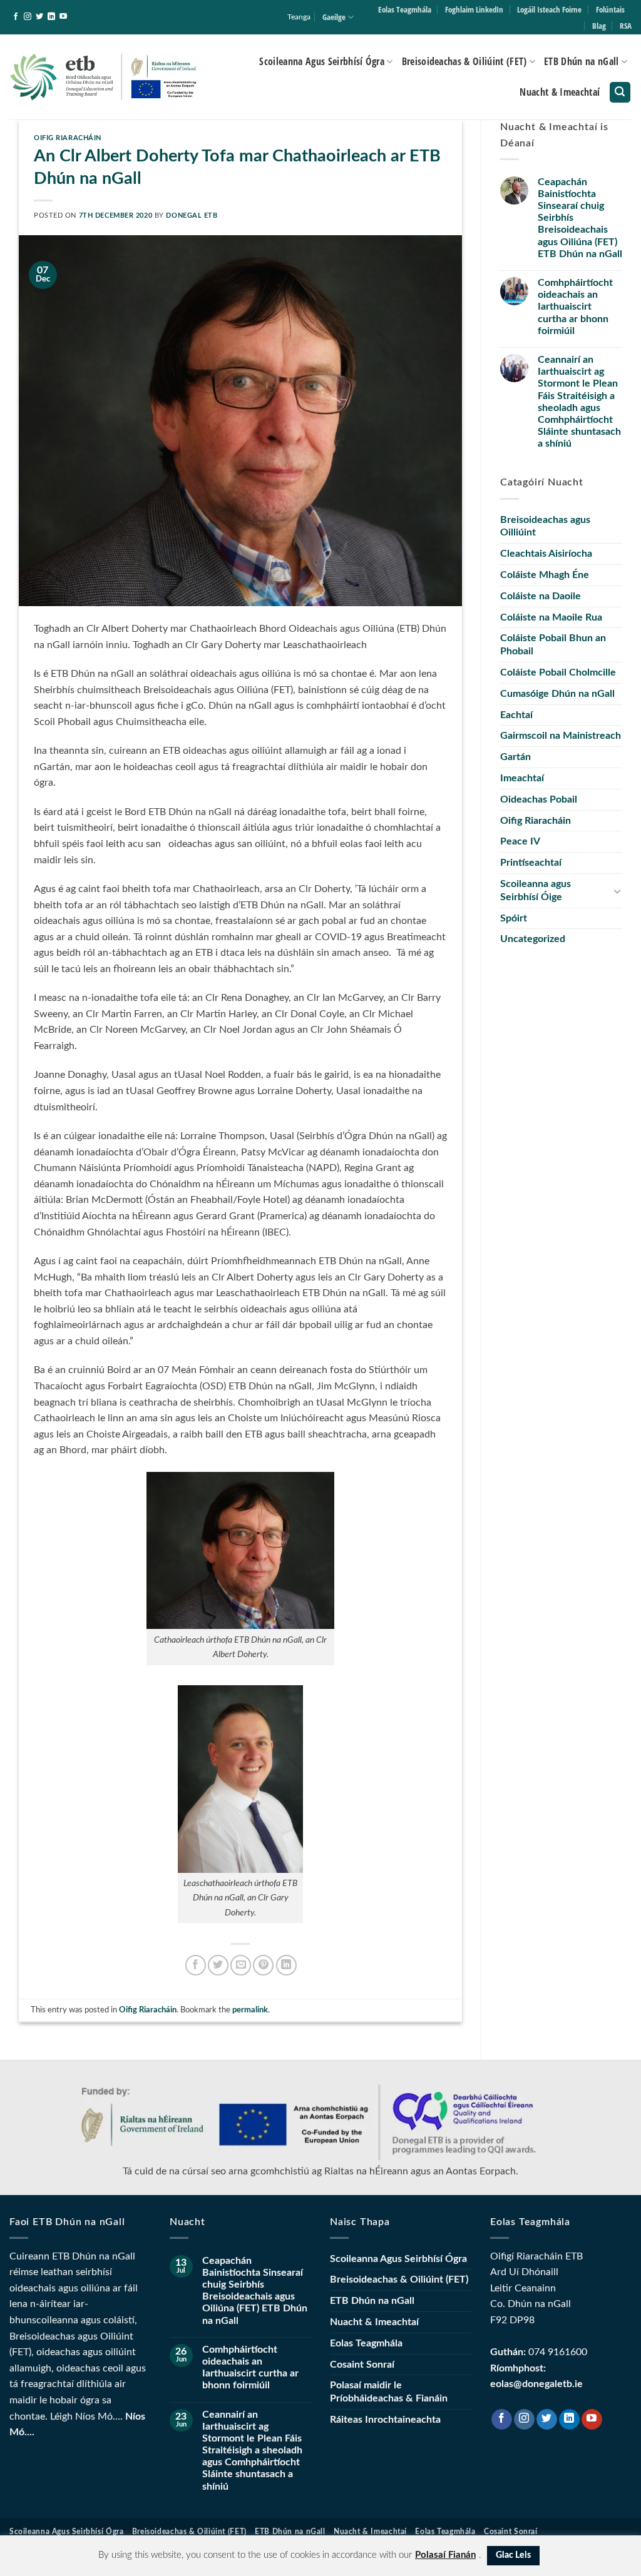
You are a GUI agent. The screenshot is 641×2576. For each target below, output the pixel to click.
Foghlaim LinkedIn (474, 9)
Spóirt (514, 918)
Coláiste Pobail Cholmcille (558, 672)
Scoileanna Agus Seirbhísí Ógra (322, 61)
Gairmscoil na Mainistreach (561, 736)
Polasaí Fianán (445, 2555)
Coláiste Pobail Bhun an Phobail (553, 645)
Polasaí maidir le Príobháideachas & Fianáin (389, 2392)
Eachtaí (516, 715)
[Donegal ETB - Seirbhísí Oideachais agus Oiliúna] (104, 77)
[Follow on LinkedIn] (51, 17)
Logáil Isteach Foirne (549, 9)
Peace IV (520, 841)
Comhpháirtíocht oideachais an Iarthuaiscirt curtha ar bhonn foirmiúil (575, 307)
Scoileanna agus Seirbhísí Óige (536, 890)
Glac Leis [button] (513, 2555)
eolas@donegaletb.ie (536, 2384)
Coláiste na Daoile (541, 596)
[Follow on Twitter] (39, 17)
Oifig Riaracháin (68, 138)
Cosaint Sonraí (362, 2365)
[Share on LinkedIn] (286, 1965)
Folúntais (610, 9)
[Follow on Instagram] (28, 17)
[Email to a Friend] (241, 1965)
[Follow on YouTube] (63, 17)
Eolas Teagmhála (405, 9)
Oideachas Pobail (539, 799)
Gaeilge (334, 17)
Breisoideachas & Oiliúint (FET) (464, 61)
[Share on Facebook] (196, 1965)
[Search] (620, 92)
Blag (599, 26)
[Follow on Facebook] (16, 17)
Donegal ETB (192, 216)
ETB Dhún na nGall (581, 61)
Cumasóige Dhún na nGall (557, 694)
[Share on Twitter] (218, 1965)
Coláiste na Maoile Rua (551, 617)
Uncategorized (533, 939)
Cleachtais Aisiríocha (546, 554)
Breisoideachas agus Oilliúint (545, 526)
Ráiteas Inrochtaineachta (385, 2420)
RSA (626, 26)
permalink (250, 2010)
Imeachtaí (522, 778)
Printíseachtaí (531, 863)
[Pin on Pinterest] (263, 1965)
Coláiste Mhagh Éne (545, 575)
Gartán (515, 757)
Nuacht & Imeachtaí (560, 92)
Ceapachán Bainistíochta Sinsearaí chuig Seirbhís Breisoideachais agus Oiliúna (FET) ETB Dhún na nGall (580, 218)
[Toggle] (617, 891)
